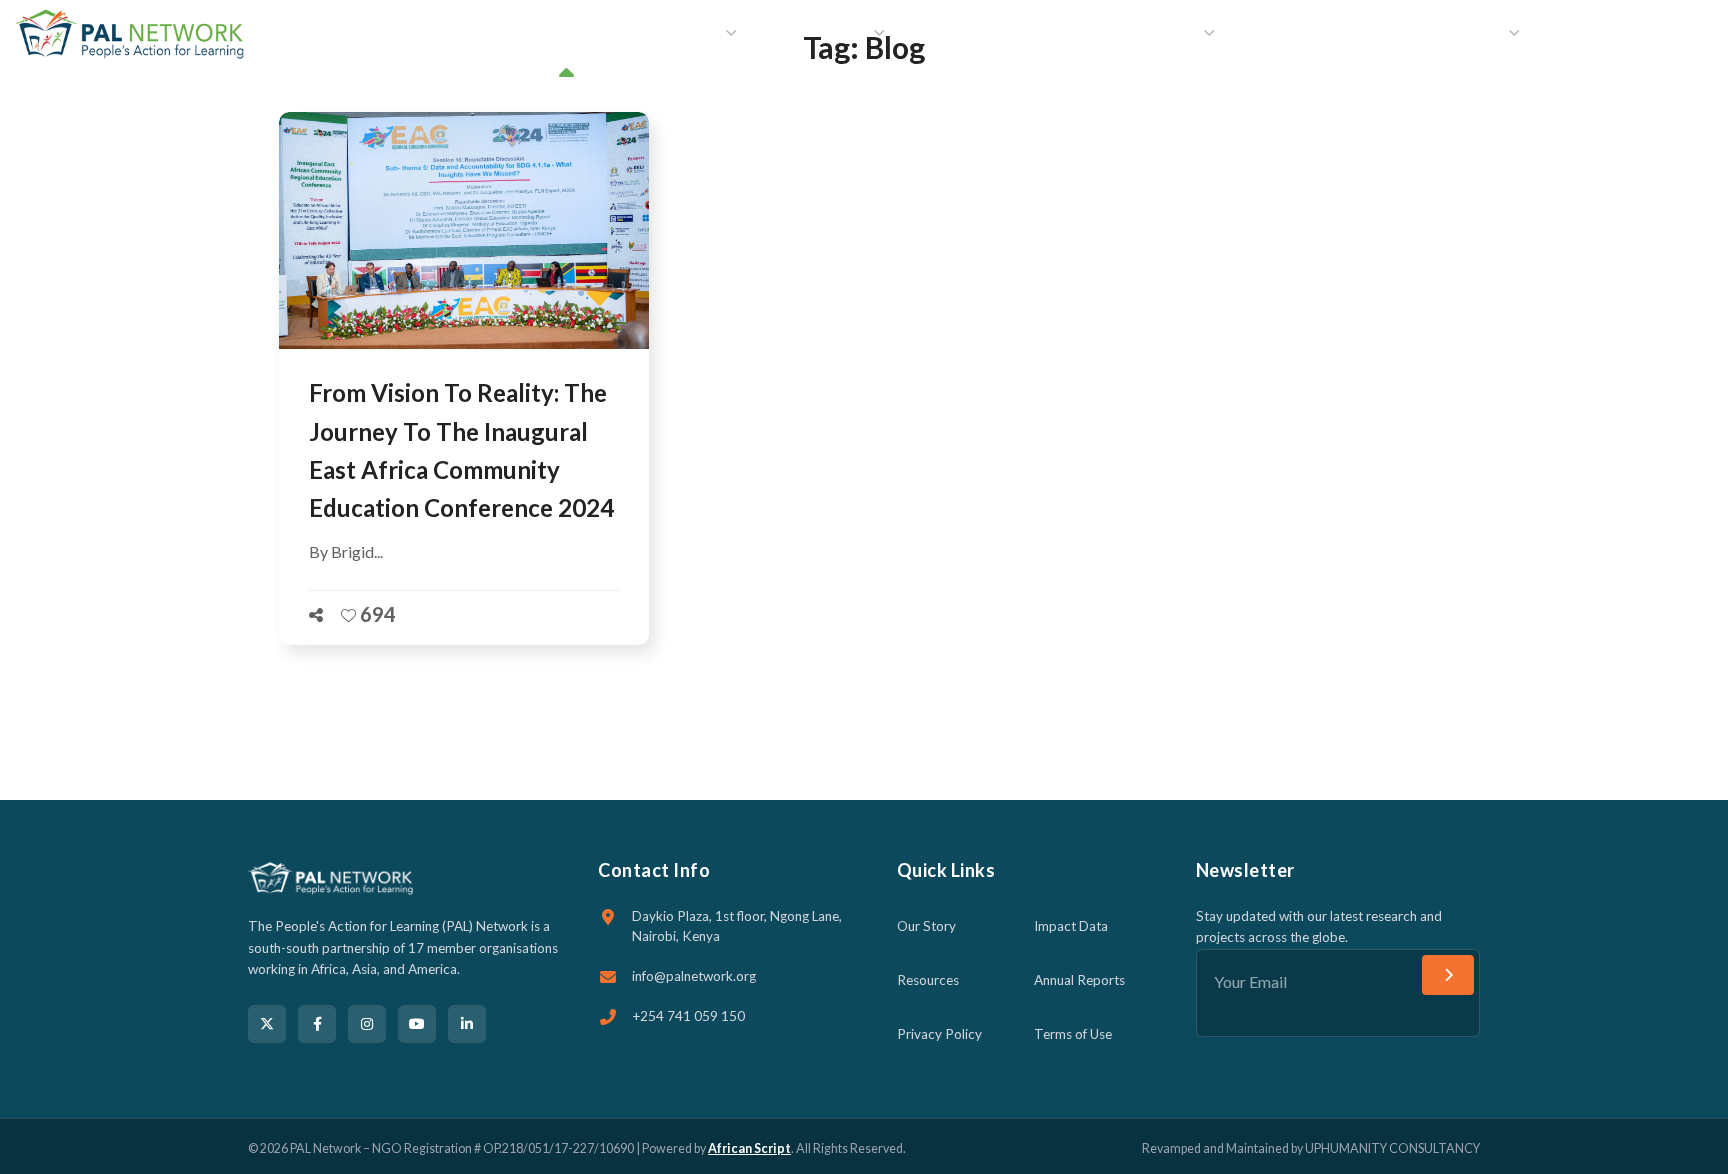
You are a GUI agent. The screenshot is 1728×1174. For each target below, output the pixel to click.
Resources (928, 980)
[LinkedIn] (467, 1024)
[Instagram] (367, 1024)
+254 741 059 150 (688, 1016)
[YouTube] (417, 1024)
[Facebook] (317, 1024)
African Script (749, 1148)
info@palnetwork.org (694, 976)
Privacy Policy (939, 1034)
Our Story (926, 926)
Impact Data (1071, 926)
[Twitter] (267, 1024)
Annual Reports (1079, 980)
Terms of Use (1073, 1034)
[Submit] (1448, 975)
